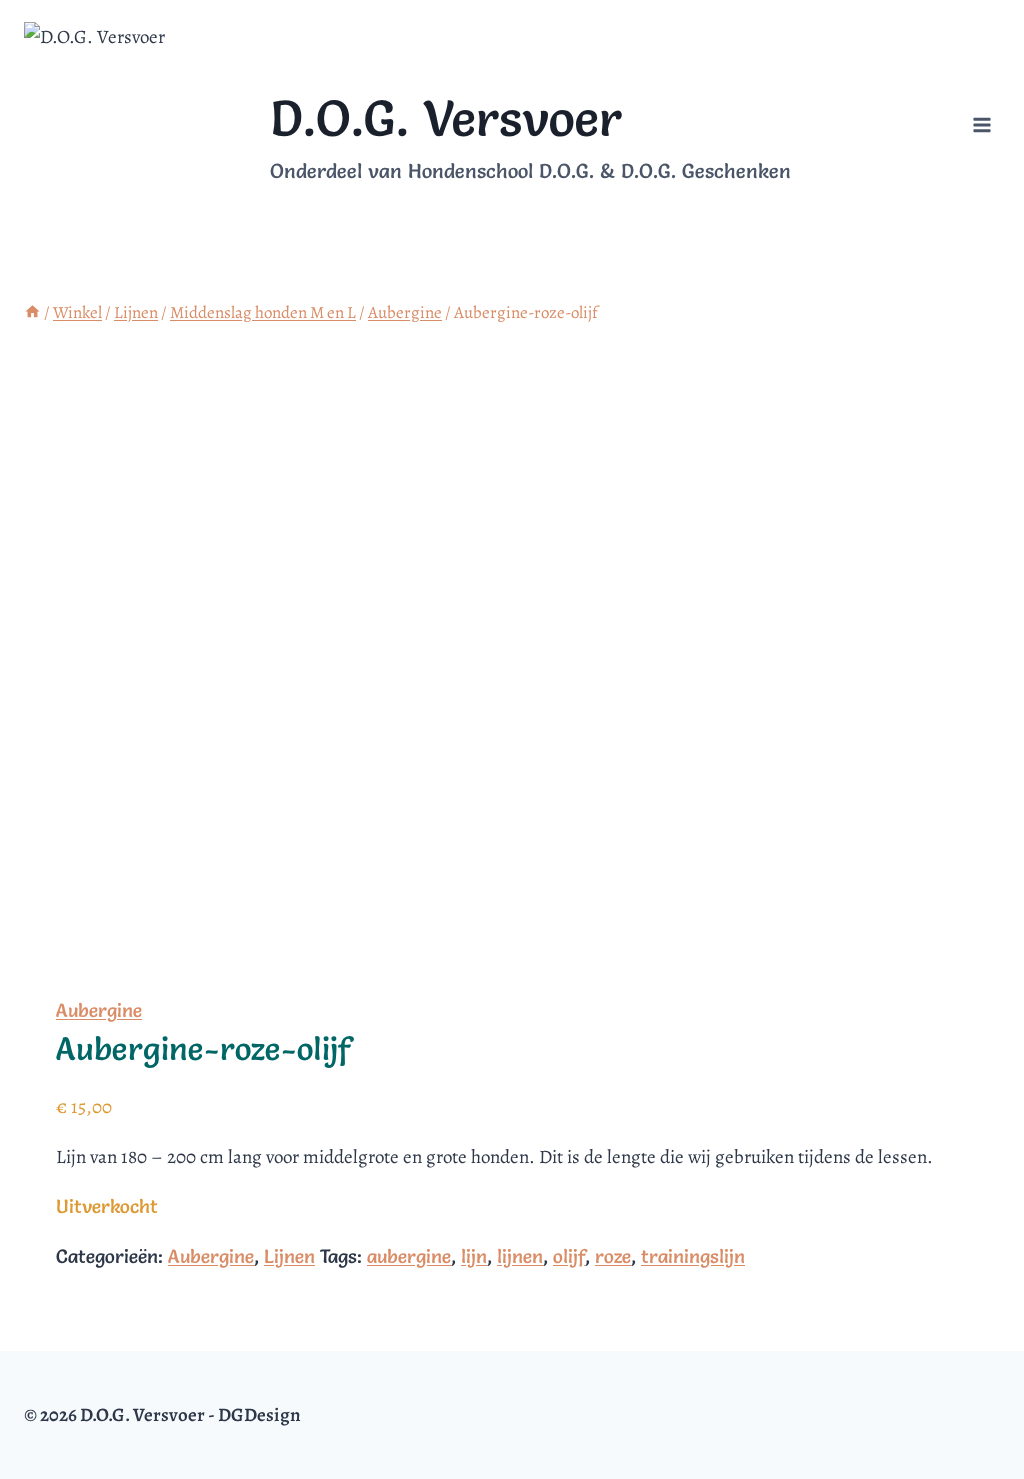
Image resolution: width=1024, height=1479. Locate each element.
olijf (569, 1256)
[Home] (32, 312)
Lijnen (289, 1256)
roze (613, 1256)
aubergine (409, 1256)
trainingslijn (693, 1256)
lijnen (520, 1256)
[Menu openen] (981, 125)
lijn (474, 1256)
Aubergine (99, 1010)
